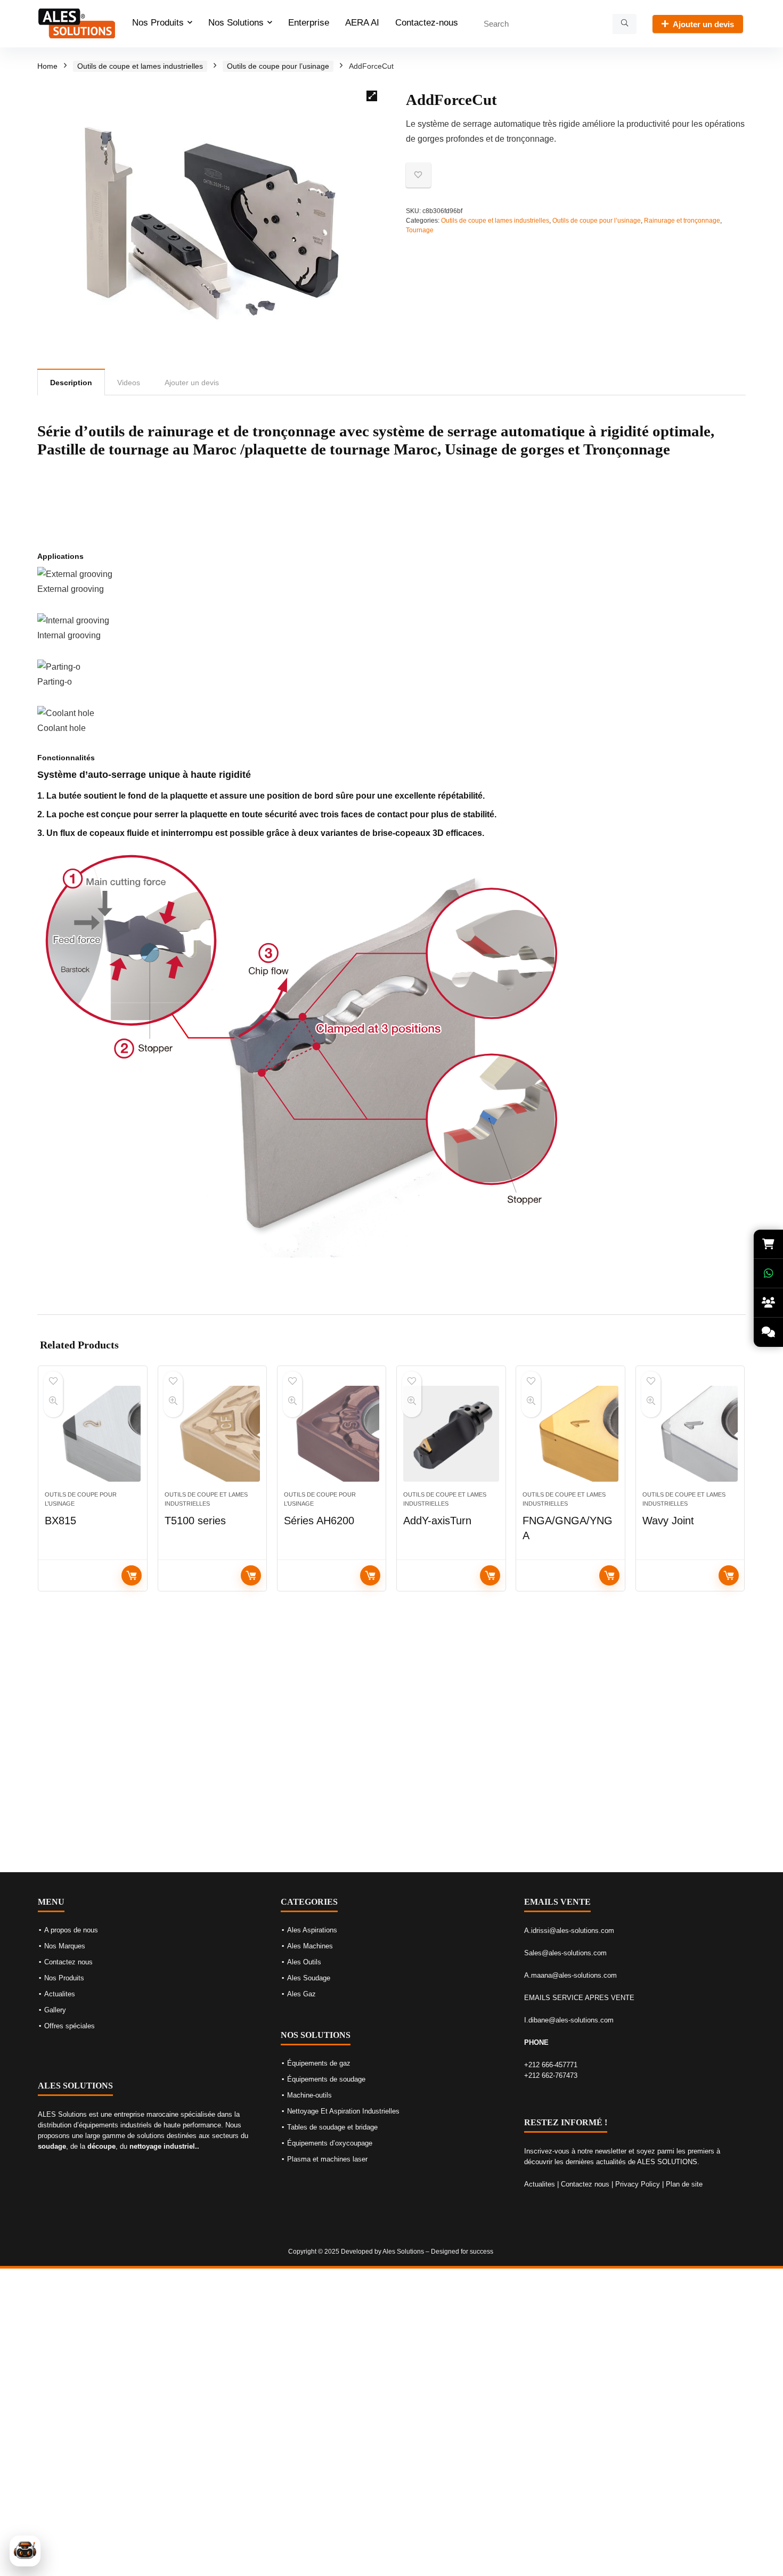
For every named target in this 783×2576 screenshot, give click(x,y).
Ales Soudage (309, 1978)
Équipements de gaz (319, 2063)
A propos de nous (71, 1930)
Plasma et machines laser (327, 2159)
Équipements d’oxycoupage (330, 2143)
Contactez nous (68, 1962)
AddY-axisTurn (437, 1521)
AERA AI (362, 23)
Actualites (60, 1994)
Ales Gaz (301, 1994)
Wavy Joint (668, 1521)
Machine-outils (309, 2095)
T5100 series (195, 1521)
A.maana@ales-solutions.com (570, 1975)
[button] (372, 96)
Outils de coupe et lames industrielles (140, 66)
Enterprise (309, 23)
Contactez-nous (427, 23)
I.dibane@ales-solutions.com (569, 2020)
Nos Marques (65, 1946)
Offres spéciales (70, 2026)
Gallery (55, 2010)
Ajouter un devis (703, 24)
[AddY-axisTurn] (451, 1434)
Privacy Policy (638, 2184)
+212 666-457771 (551, 2065)
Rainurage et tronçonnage (682, 221)
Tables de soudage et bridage (332, 2127)
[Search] (625, 24)
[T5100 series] (212, 1434)
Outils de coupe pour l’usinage (278, 66)
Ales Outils (304, 1962)
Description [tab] (71, 383)
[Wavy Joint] (690, 1434)
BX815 (60, 1521)
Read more (132, 1575)
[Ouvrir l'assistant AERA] (25, 2551)
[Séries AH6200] (332, 1434)
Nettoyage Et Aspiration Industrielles (343, 2111)
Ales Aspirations (312, 1930)
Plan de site (684, 2184)
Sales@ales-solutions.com (565, 1953)
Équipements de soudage (326, 2079)
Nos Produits (158, 23)
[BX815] (92, 1434)
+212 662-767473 (551, 2075)
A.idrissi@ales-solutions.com (569, 1931)
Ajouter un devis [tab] (192, 383)
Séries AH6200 (319, 1521)
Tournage (420, 230)
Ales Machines (310, 1946)
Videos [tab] (129, 383)
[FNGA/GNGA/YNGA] (570, 1434)
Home (47, 66)
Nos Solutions (236, 23)
